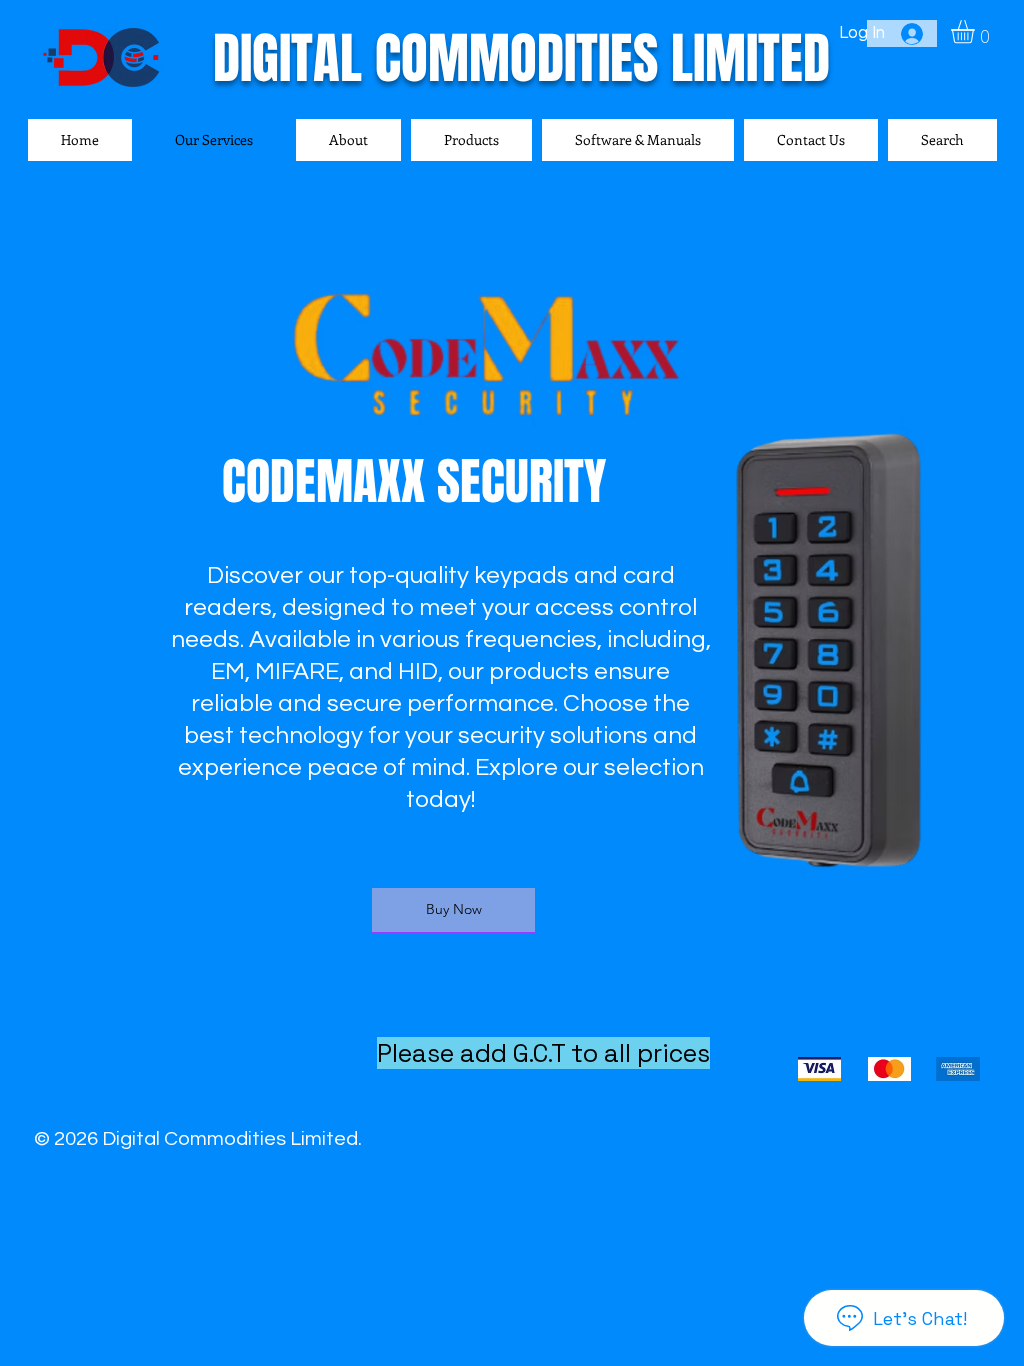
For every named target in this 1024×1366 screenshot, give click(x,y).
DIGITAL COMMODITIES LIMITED (521, 58)
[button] (976, 31)
